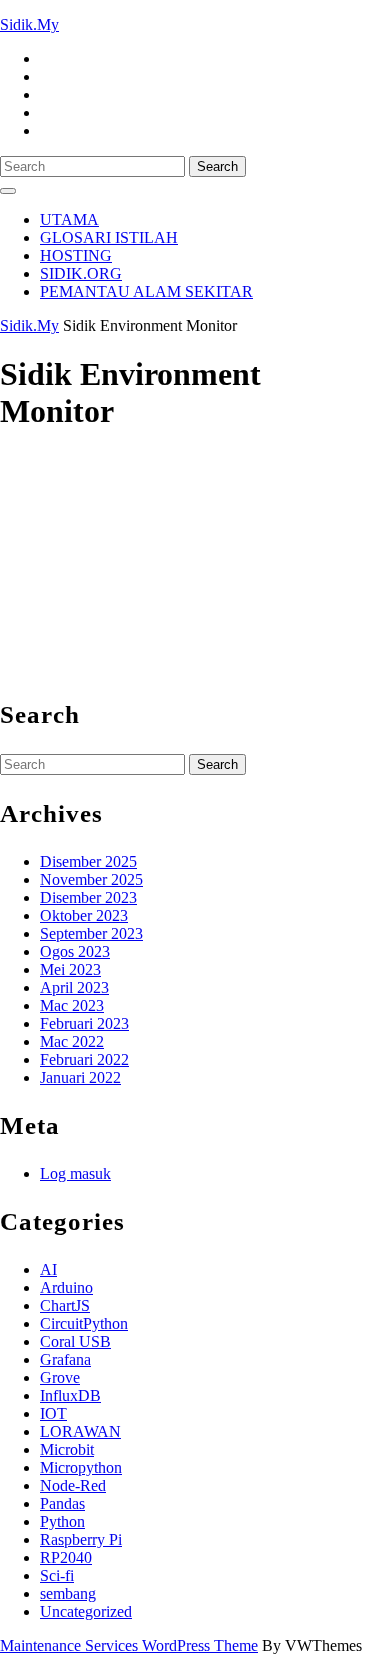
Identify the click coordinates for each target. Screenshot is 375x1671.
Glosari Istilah (109, 237)
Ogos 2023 (75, 951)
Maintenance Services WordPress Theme (129, 1645)
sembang (68, 1593)
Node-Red (73, 1485)
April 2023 (74, 987)
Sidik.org (81, 273)
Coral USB (75, 1341)
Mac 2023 (72, 1005)
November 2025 (91, 879)
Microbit (67, 1449)
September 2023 (91, 933)
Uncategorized (86, 1611)
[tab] (8, 191)
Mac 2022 (72, 1041)
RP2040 (66, 1557)
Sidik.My (29, 24)
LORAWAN (80, 1431)
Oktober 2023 (84, 915)
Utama (69, 219)
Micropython (81, 1467)
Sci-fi (57, 1575)
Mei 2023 (70, 969)
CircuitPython (84, 1323)
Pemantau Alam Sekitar (146, 291)
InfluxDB (70, 1395)
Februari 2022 (84, 1059)
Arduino (66, 1287)
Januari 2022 (80, 1077)
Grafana (65, 1359)
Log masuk (75, 1173)
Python (62, 1521)
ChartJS (65, 1305)
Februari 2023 (84, 1023)
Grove (60, 1377)
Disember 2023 (88, 897)
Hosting (76, 255)
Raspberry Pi (81, 1539)
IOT (53, 1413)
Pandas (62, 1503)
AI (48, 1269)
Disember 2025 (88, 861)
